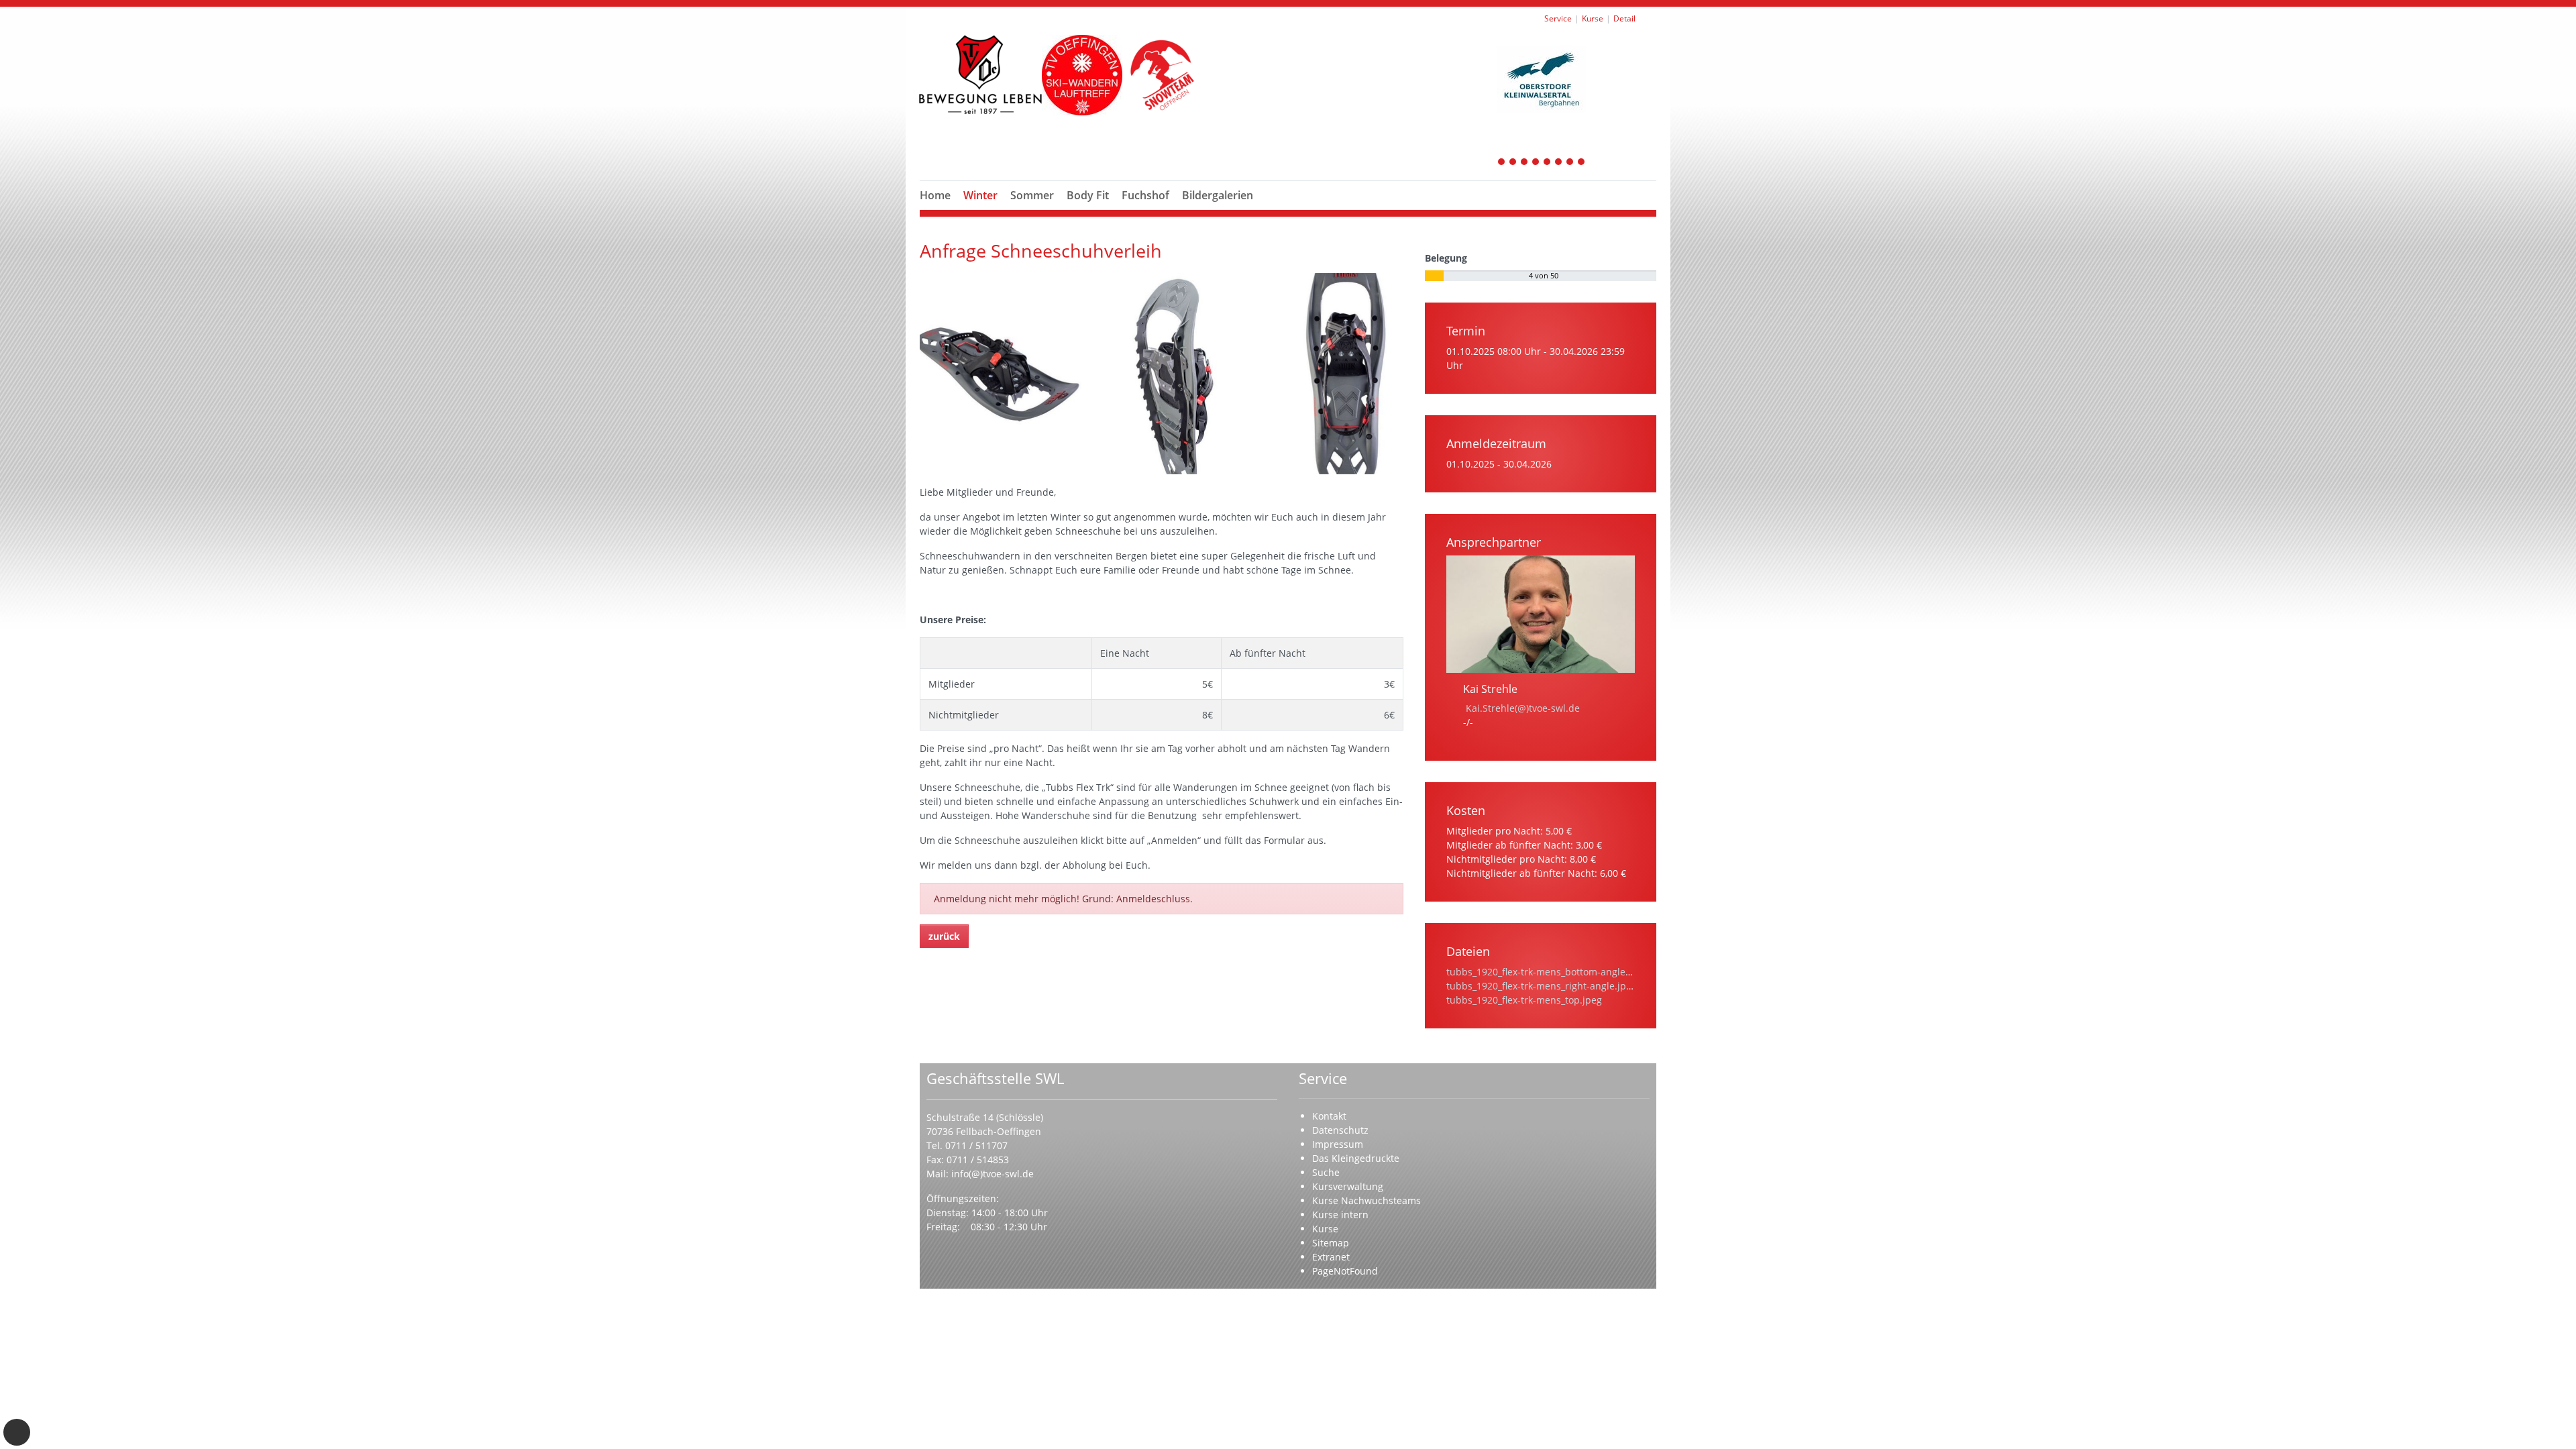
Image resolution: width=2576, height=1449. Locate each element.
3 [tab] (1525, 163)
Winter (980, 195)
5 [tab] (1548, 163)
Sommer (1032, 195)
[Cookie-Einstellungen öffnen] (17, 1432)
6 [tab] (1559, 163)
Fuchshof (1145, 195)
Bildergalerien (1218, 195)
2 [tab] (1513, 163)
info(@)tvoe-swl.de (992, 1174)
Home (935, 195)
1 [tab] (1502, 163)
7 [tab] (1570, 163)
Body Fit (1088, 195)
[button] (981, 211)
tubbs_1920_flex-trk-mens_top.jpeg (1524, 1000)
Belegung (1446, 258)
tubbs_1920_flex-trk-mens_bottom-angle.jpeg (1547, 972)
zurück (944, 936)
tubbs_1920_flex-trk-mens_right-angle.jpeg (1542, 986)
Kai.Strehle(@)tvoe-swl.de (1523, 708)
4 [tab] (1536, 163)
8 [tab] (1582, 163)
